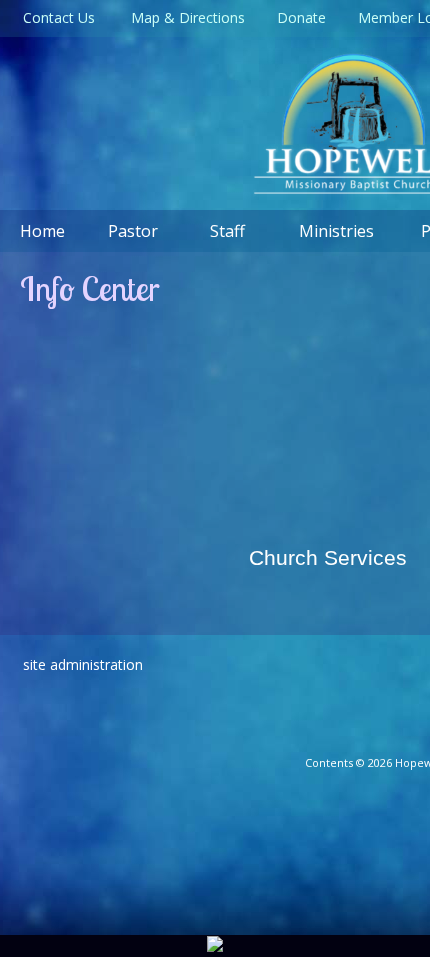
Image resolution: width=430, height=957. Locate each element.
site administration (83, 664)
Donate (297, 17)
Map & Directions (184, 17)
